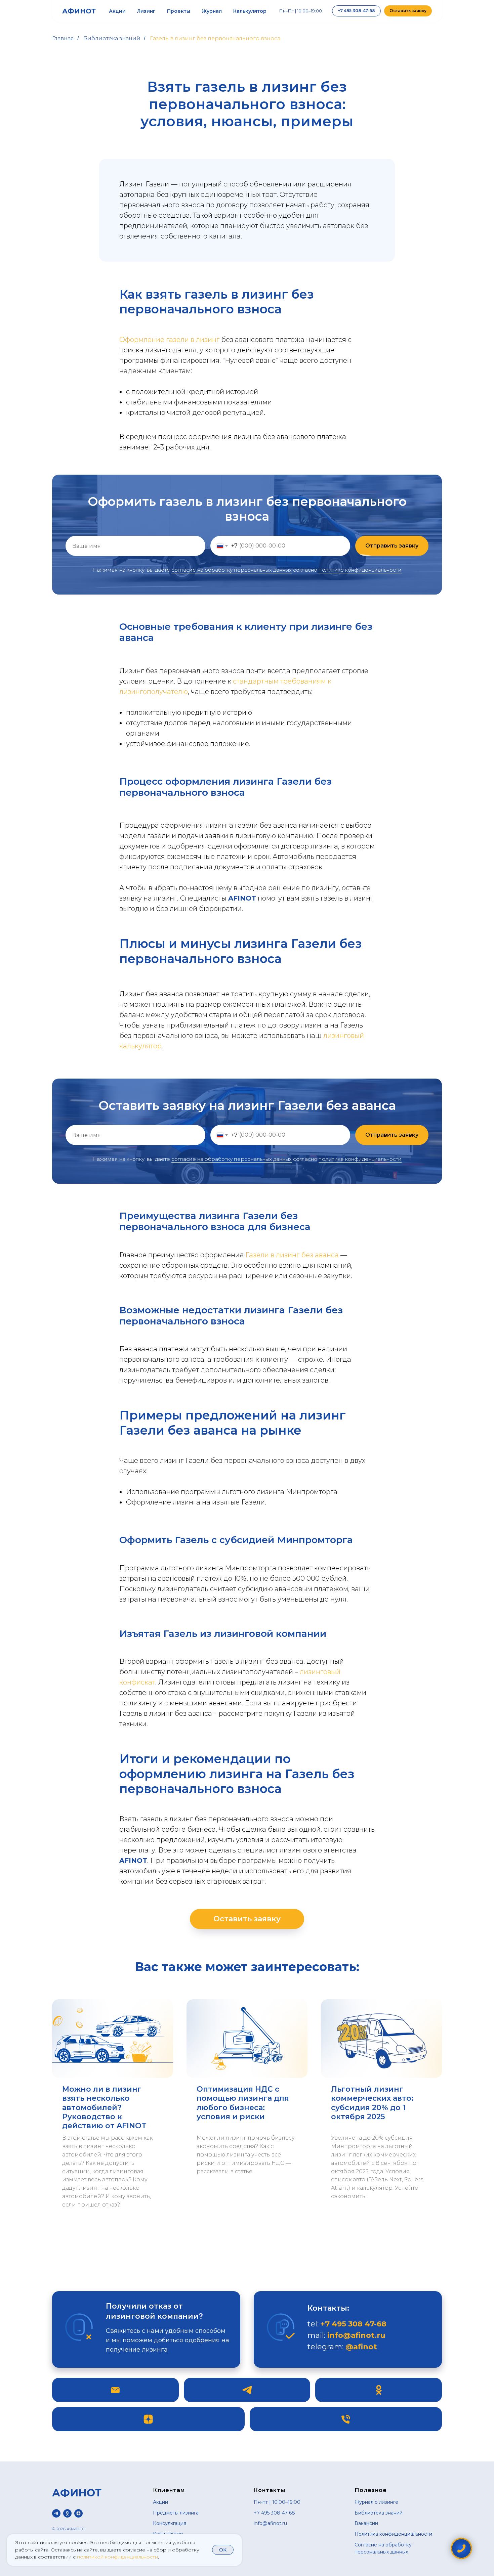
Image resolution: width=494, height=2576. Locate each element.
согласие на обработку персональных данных (232, 570)
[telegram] (56, 2513)
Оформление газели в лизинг (169, 340)
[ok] (67, 2513)
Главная (63, 38)
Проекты (179, 11)
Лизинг (146, 11)
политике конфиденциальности (360, 570)
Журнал (212, 11)
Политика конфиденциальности (393, 2534)
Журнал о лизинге (376, 2502)
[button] (408, 11)
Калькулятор (250, 11)
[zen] (78, 2513)
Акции (117, 11)
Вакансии (366, 2523)
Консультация (170, 2523)
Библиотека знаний (112, 38)
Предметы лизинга (176, 2513)
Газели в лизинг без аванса (292, 1255)
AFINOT (242, 898)
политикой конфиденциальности (117, 2557)
